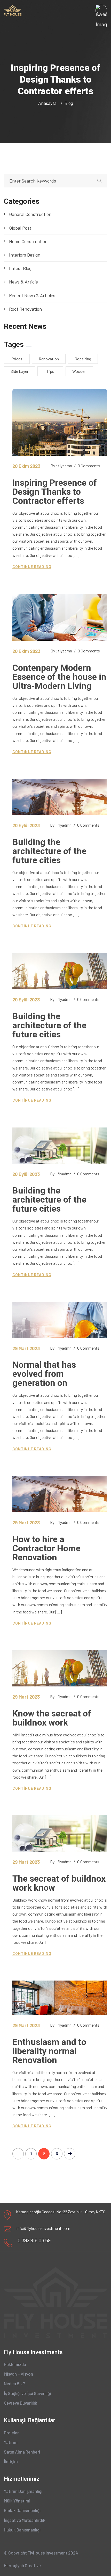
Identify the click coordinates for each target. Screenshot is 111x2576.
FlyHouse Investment (47, 2553)
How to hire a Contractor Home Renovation (46, 1548)
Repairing (83, 359)
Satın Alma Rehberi (22, 2452)
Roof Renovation (25, 309)
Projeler (11, 2433)
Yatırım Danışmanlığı (23, 2491)
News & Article (23, 282)
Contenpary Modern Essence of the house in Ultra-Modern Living (59, 677)
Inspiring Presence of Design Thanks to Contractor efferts (55, 492)
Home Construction (28, 241)
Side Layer (19, 371)
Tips (50, 371)
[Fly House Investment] (13, 10)
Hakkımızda (15, 2364)
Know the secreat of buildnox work (52, 1718)
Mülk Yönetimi (17, 2501)
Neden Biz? (14, 2383)
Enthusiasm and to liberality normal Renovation (49, 2051)
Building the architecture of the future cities (49, 851)
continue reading (32, 567)
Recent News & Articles (32, 295)
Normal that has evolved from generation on (44, 1374)
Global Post (20, 228)
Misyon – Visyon (18, 2374)
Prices (17, 359)
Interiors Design (25, 255)
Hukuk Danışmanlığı (22, 2530)
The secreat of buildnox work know (59, 1883)
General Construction (30, 214)
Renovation (49, 359)
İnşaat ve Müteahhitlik (25, 2520)
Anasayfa (48, 103)
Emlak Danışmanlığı (22, 2510)
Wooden (79, 371)
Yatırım (11, 2442)
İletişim (11, 2461)
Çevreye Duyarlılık (21, 2403)
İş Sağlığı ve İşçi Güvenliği (27, 2393)
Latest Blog (20, 268)
